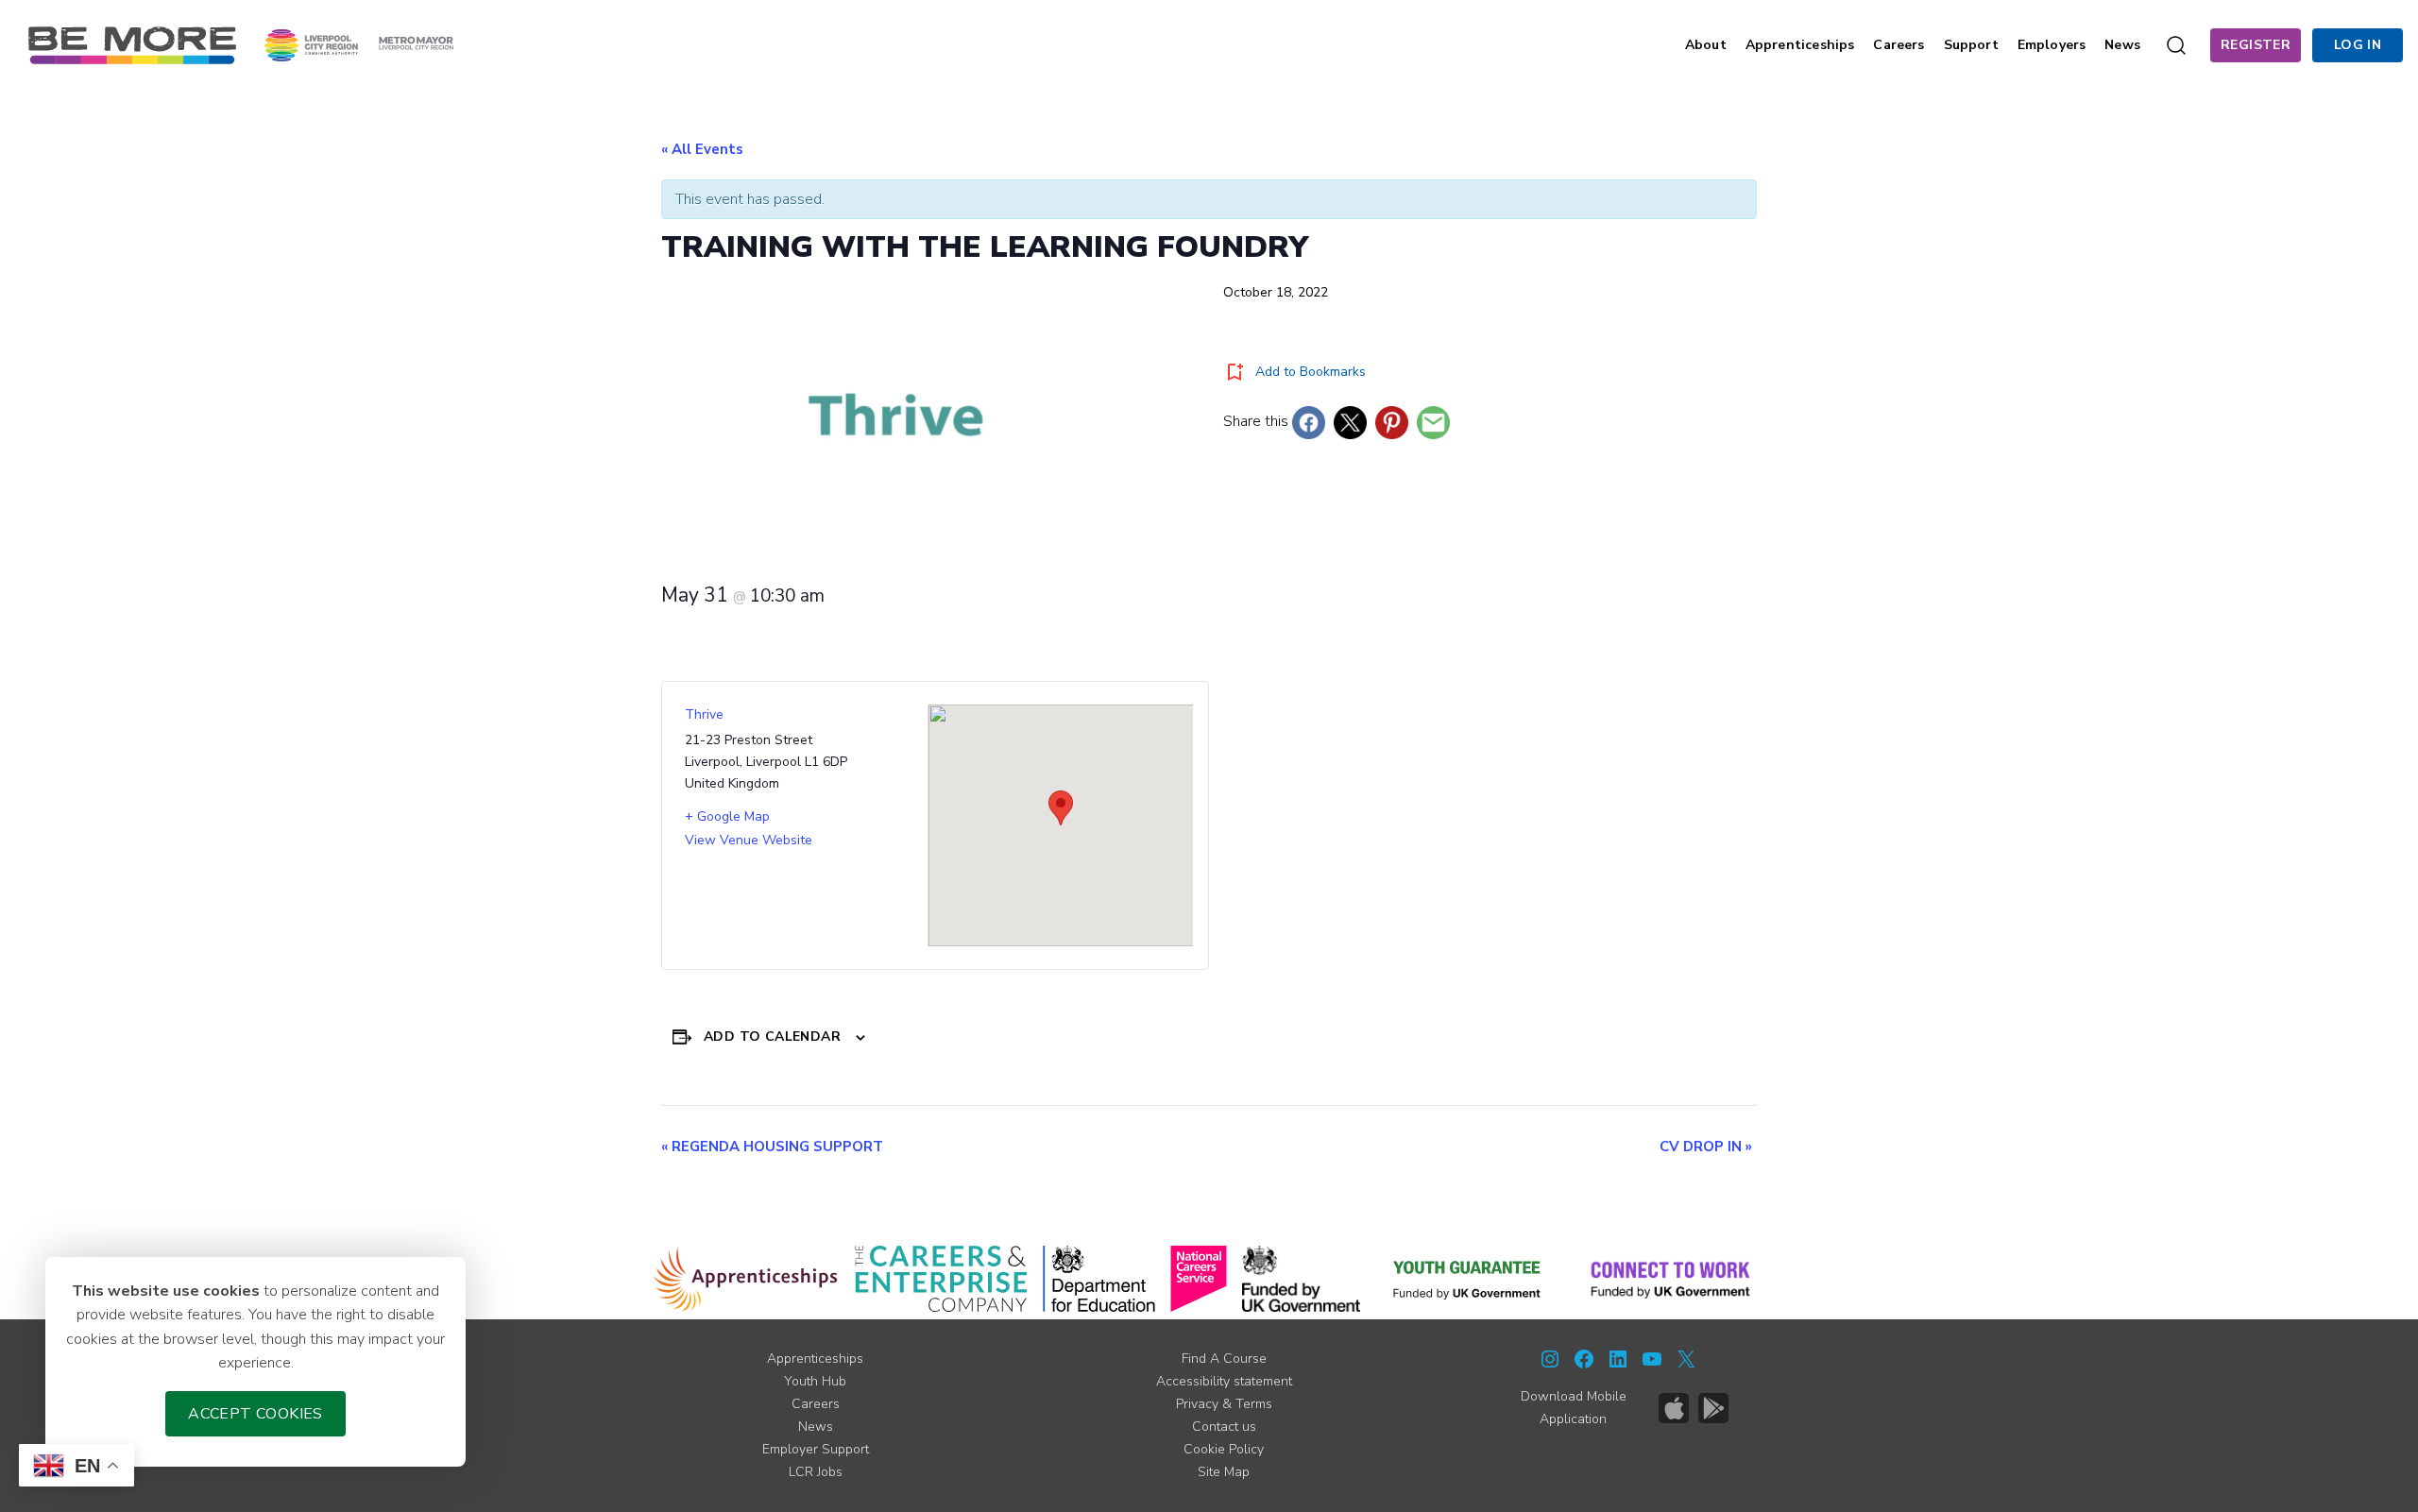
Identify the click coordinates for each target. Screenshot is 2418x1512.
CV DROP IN (1706, 1147)
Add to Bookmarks (1311, 372)
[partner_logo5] (1301, 1279)
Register (2256, 45)
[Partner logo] (359, 44)
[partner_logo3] (1099, 1279)
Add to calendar (772, 1036)
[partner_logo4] (1199, 1279)
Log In (2358, 45)
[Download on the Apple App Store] (1674, 1408)
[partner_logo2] (941, 1279)
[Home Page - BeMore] (132, 44)
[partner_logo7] (1670, 1279)
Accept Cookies (255, 1414)
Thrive (704, 714)
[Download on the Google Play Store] (1713, 1408)
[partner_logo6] (1468, 1279)
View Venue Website (749, 840)
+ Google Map (727, 816)
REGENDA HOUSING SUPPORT (772, 1147)
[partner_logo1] (746, 1279)
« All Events (702, 149)
